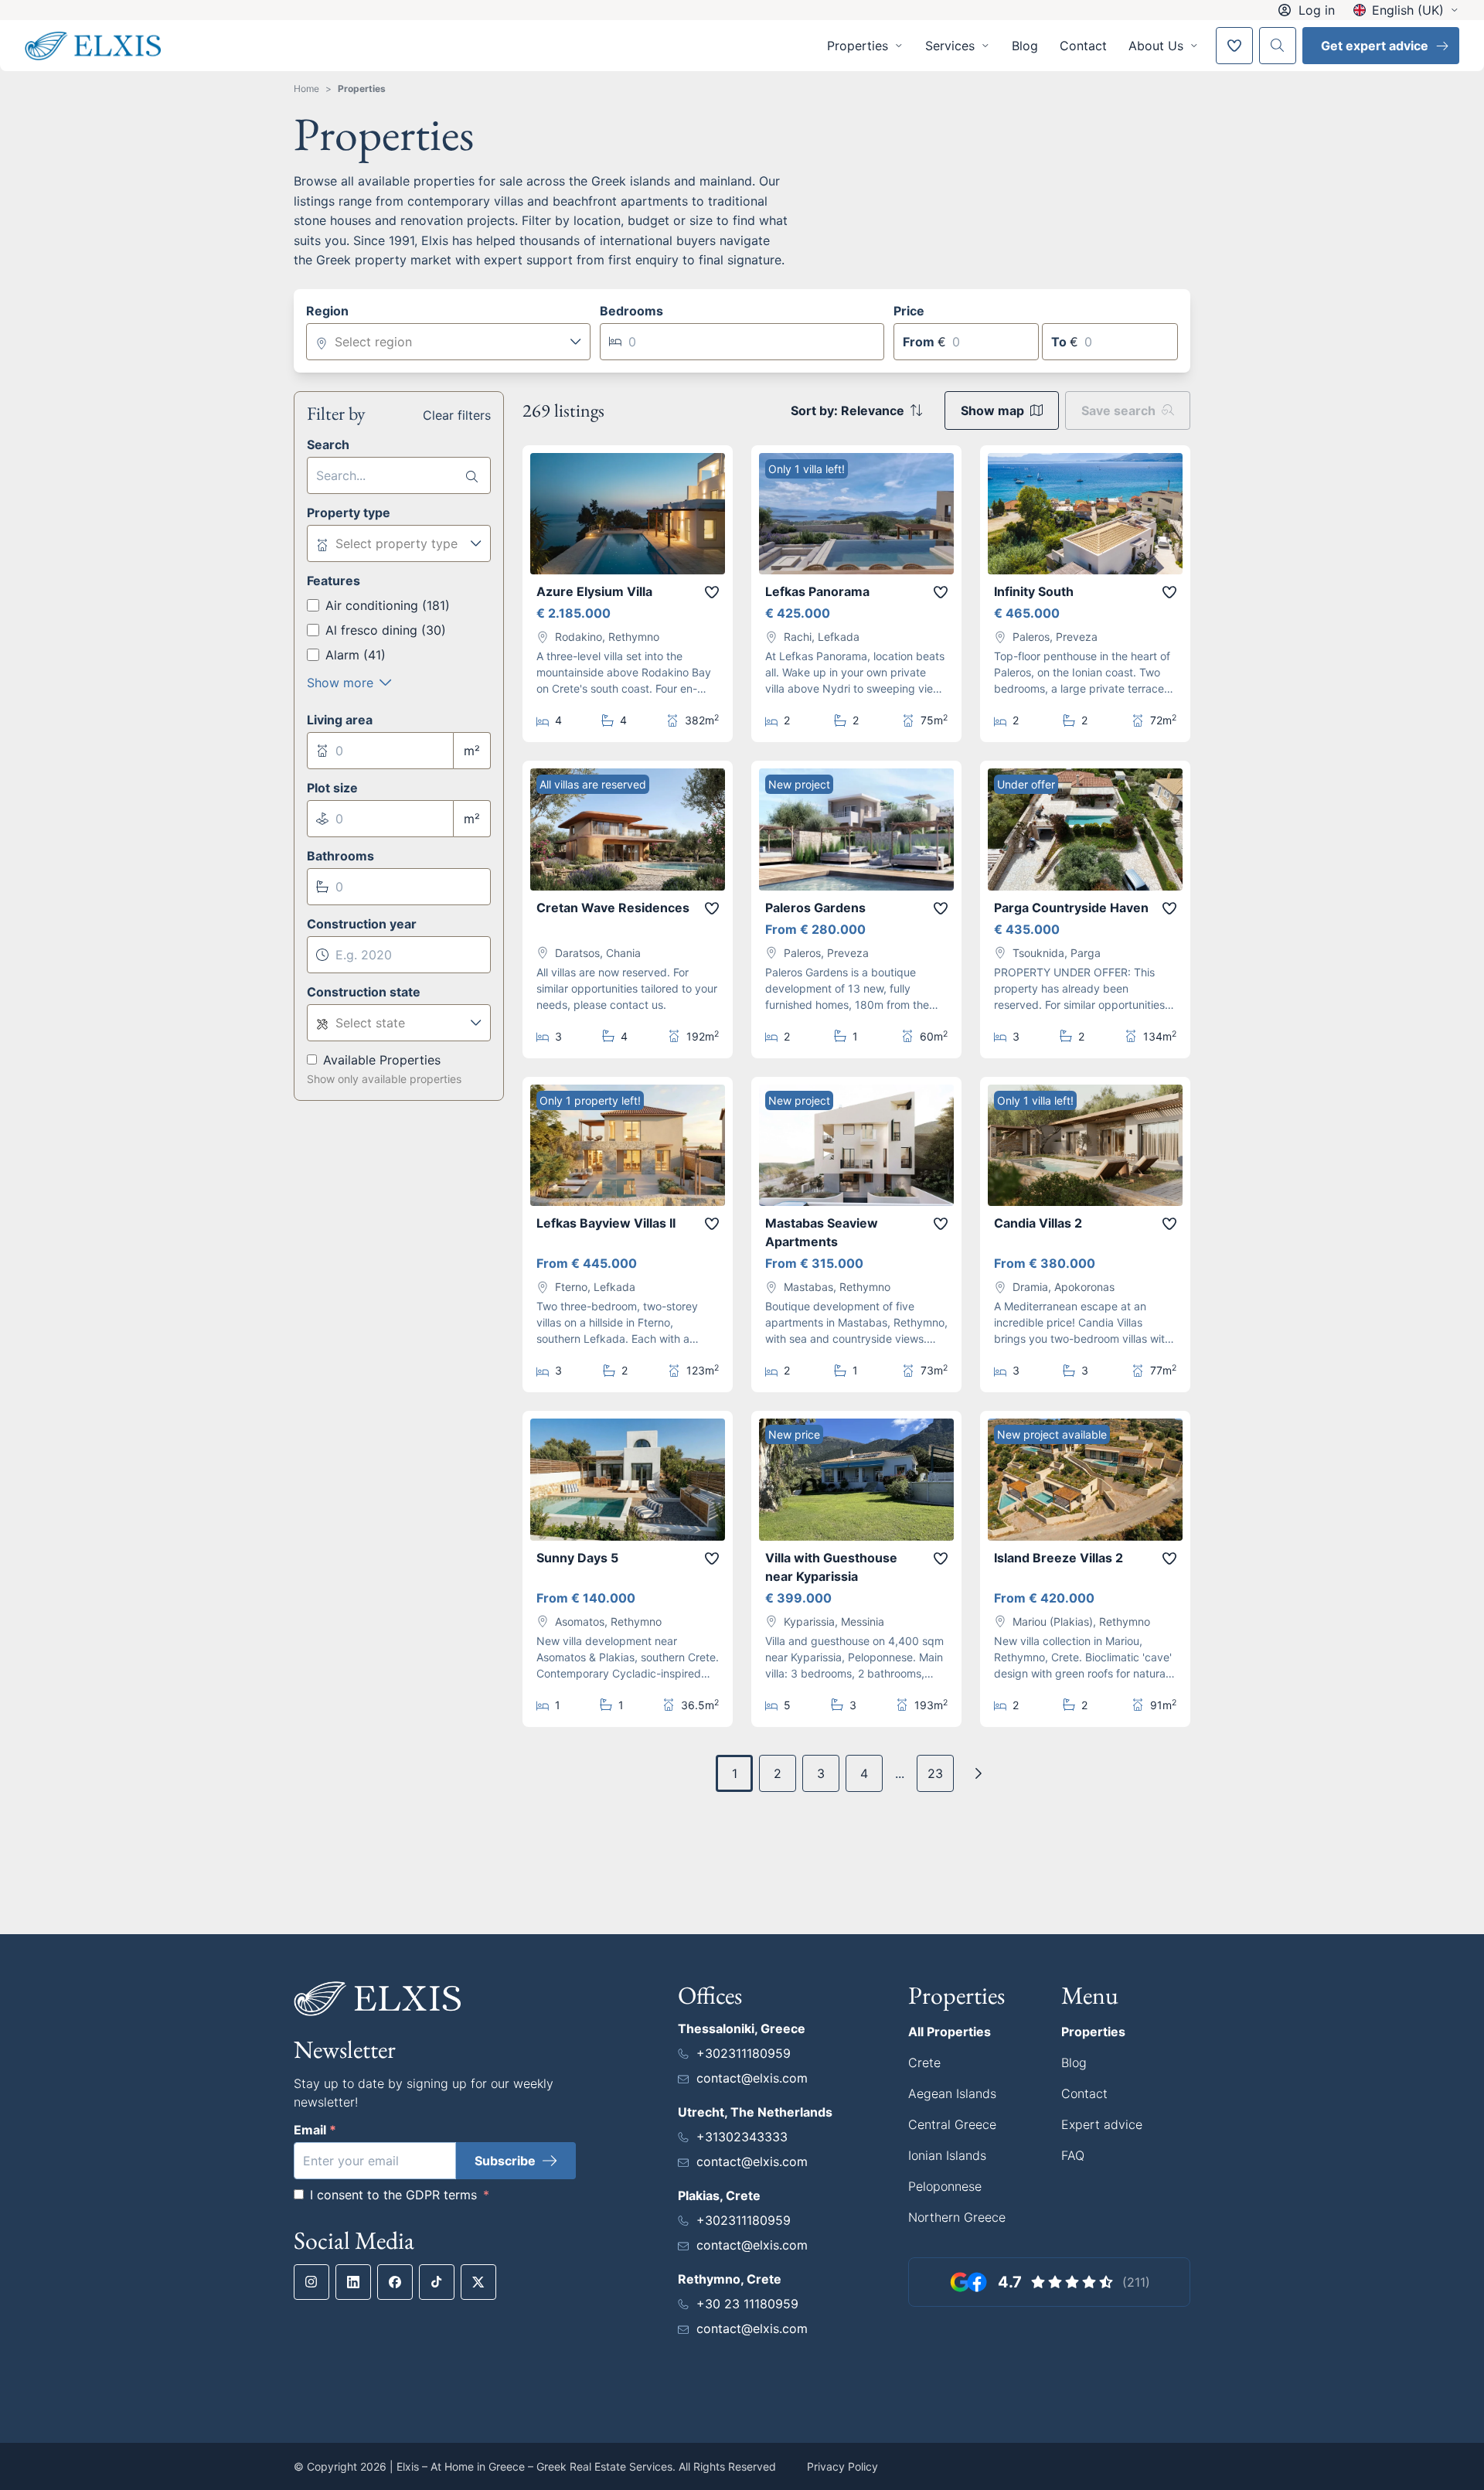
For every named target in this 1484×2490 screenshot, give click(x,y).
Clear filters (457, 415)
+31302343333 (742, 2137)
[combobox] (448, 342)
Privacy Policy (842, 2466)
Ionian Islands (947, 2155)
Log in (1317, 10)
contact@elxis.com (752, 2078)
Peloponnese (945, 2186)
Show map (992, 410)
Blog (1025, 46)
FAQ (1073, 2155)
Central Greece (952, 2124)
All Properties (950, 2032)
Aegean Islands (952, 2093)
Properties (362, 89)
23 (935, 1773)
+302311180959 (744, 2053)
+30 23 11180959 (747, 2304)
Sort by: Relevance (848, 410)
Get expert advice (1375, 46)
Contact (1083, 46)
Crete (924, 2063)
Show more (340, 683)
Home (306, 89)
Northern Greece (957, 2217)
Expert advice (1102, 2124)
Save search (1118, 410)
